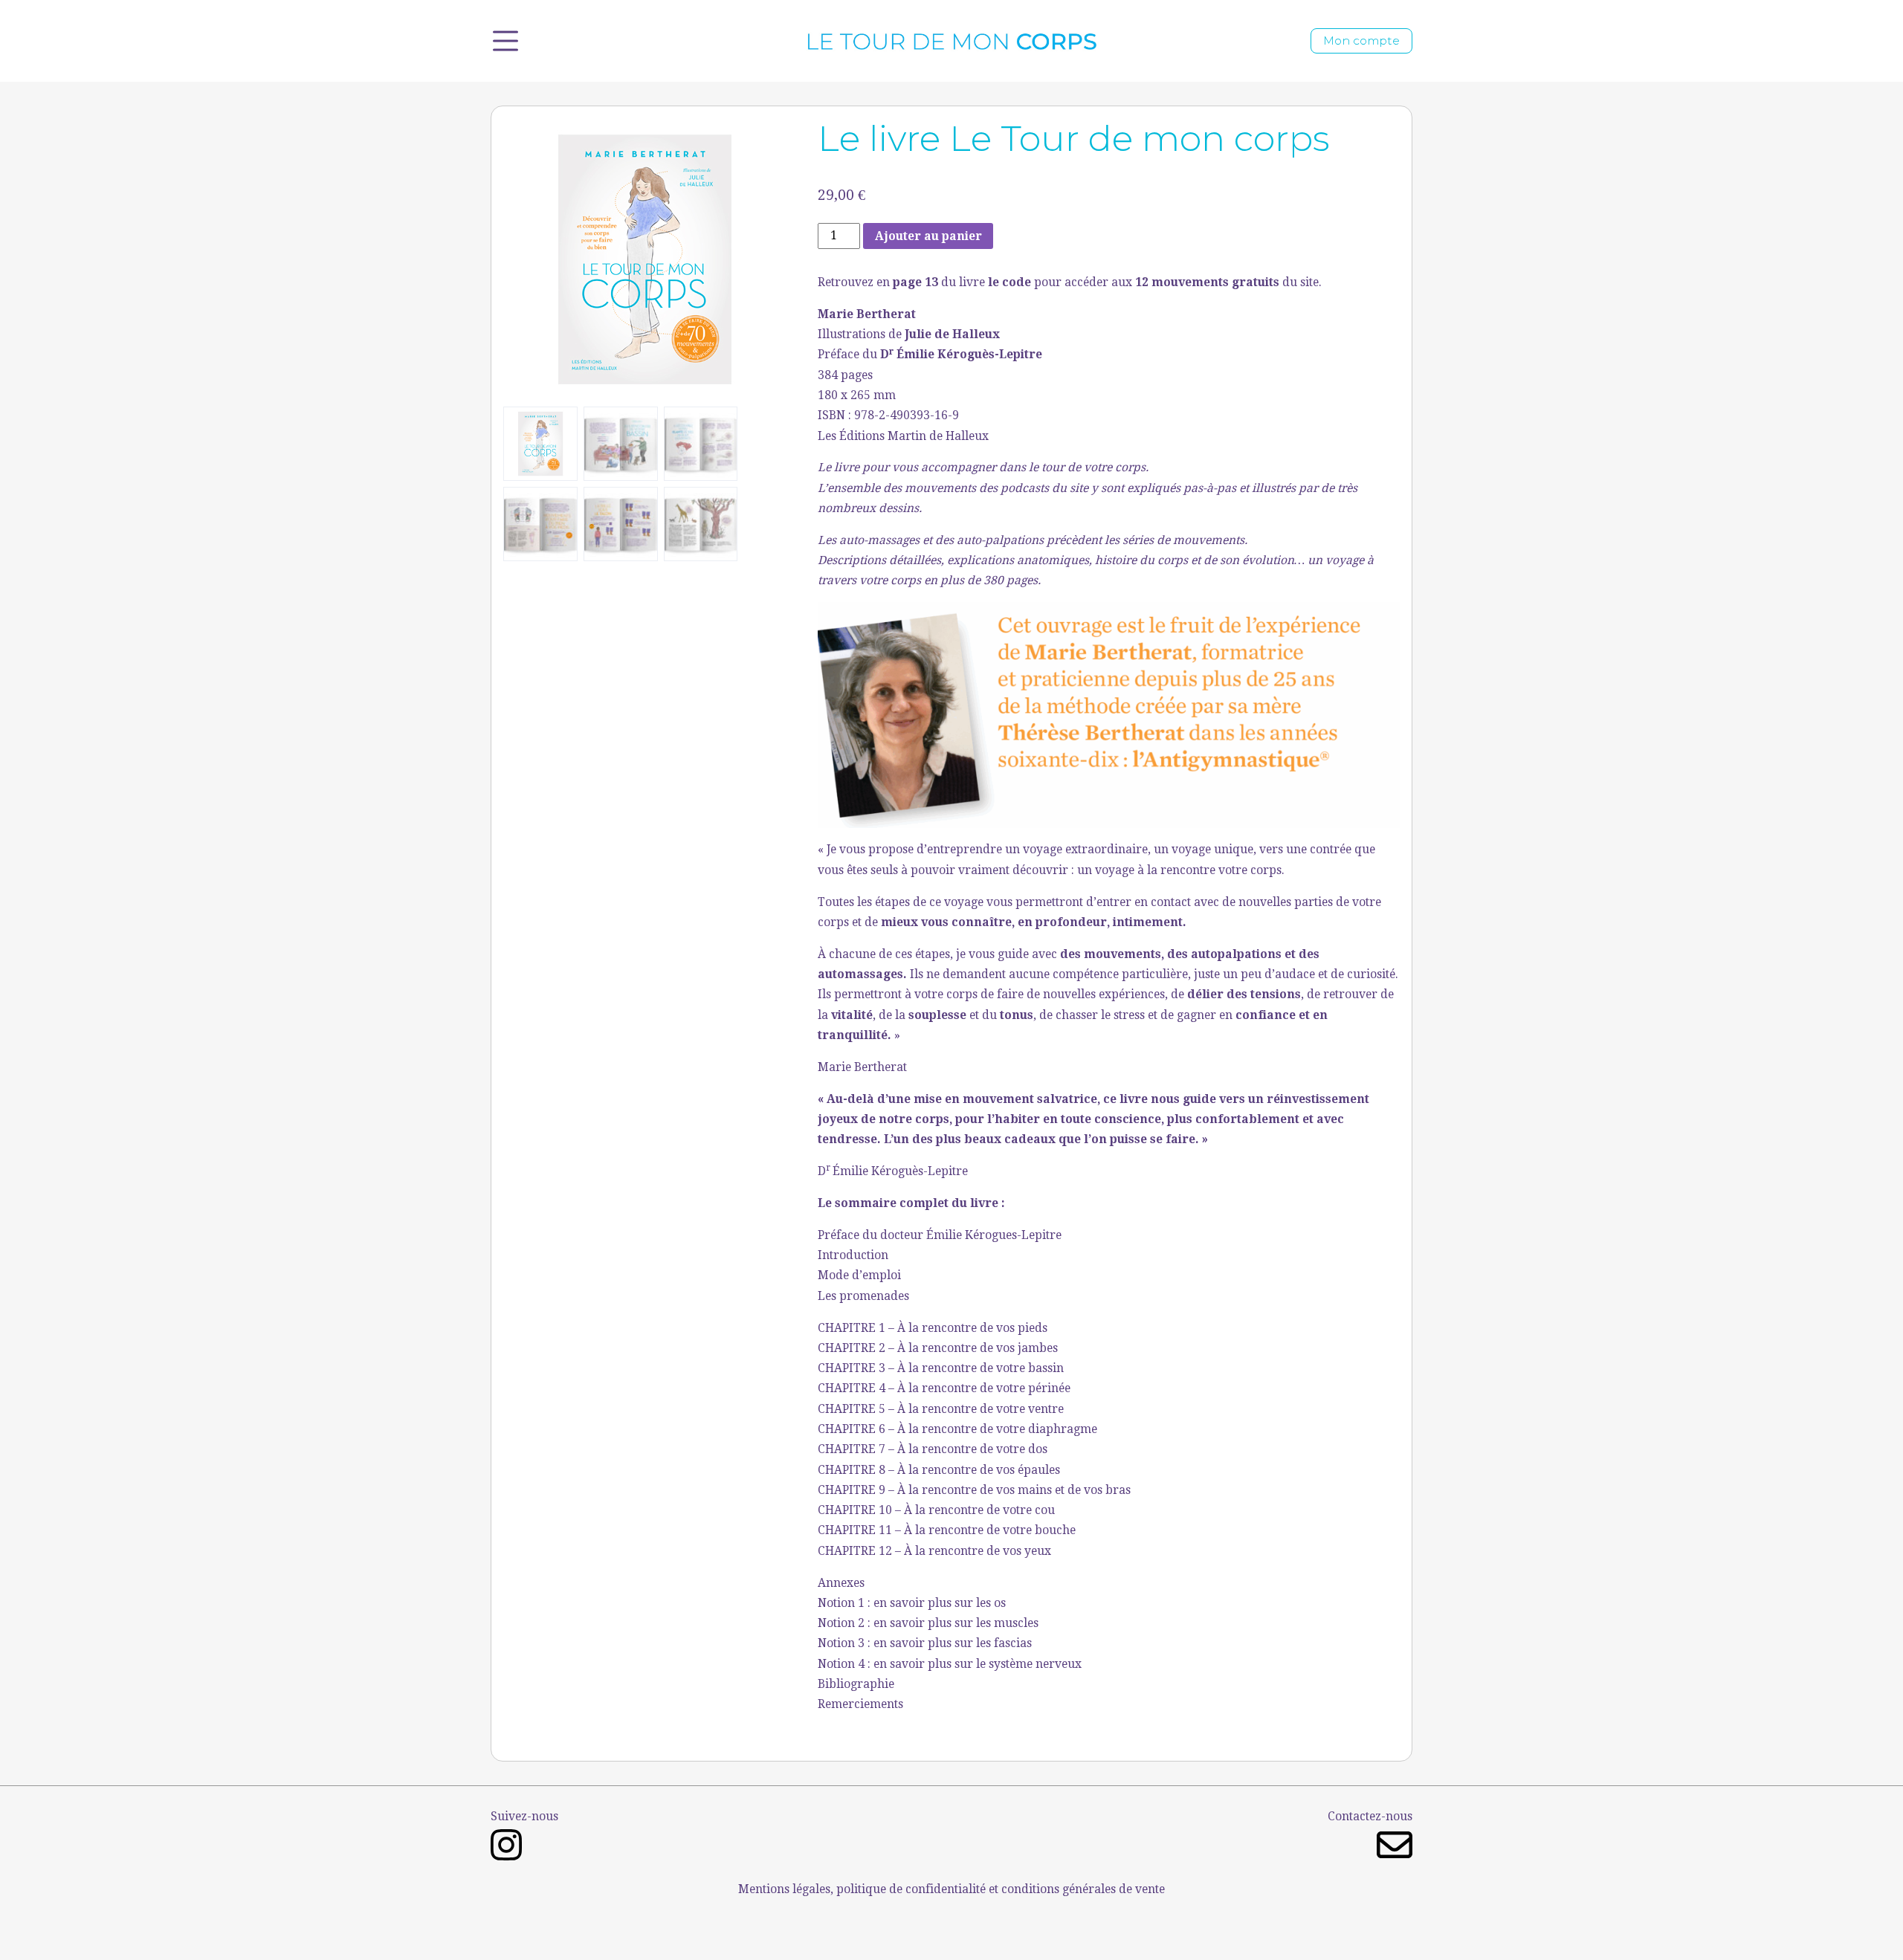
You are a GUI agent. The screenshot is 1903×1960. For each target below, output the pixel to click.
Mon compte (1361, 41)
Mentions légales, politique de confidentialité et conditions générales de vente (951, 1889)
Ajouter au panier (928, 236)
